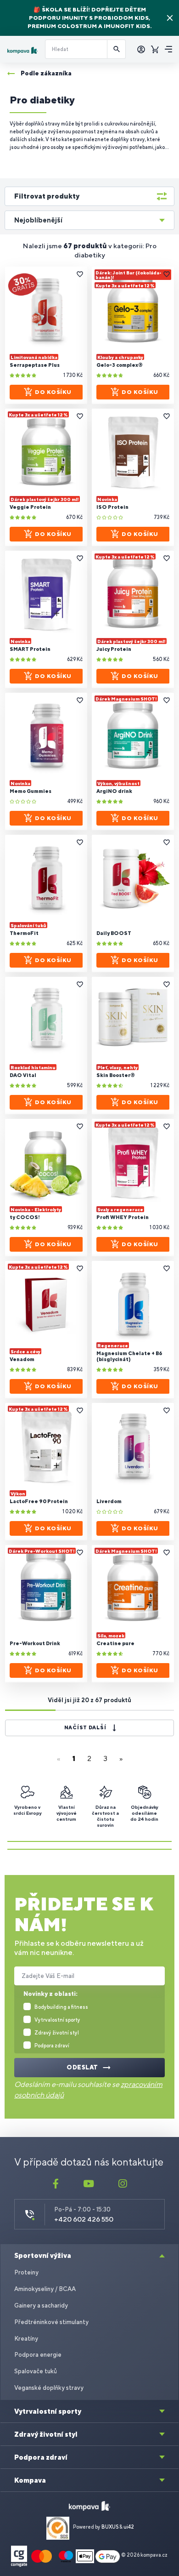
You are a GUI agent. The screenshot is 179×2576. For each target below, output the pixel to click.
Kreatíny (26, 2339)
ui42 (129, 2527)
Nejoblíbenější (38, 220)
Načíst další (85, 1727)
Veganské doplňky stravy (49, 2388)
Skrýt (170, 18)
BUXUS (110, 2527)
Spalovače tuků (36, 2371)
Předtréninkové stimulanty (51, 2322)
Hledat (117, 49)
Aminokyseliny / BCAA (45, 2289)
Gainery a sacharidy (41, 2305)
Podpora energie (38, 2355)
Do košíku (53, 392)
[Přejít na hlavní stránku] (22, 50)
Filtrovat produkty (47, 196)
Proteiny (26, 2272)
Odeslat (82, 2067)
